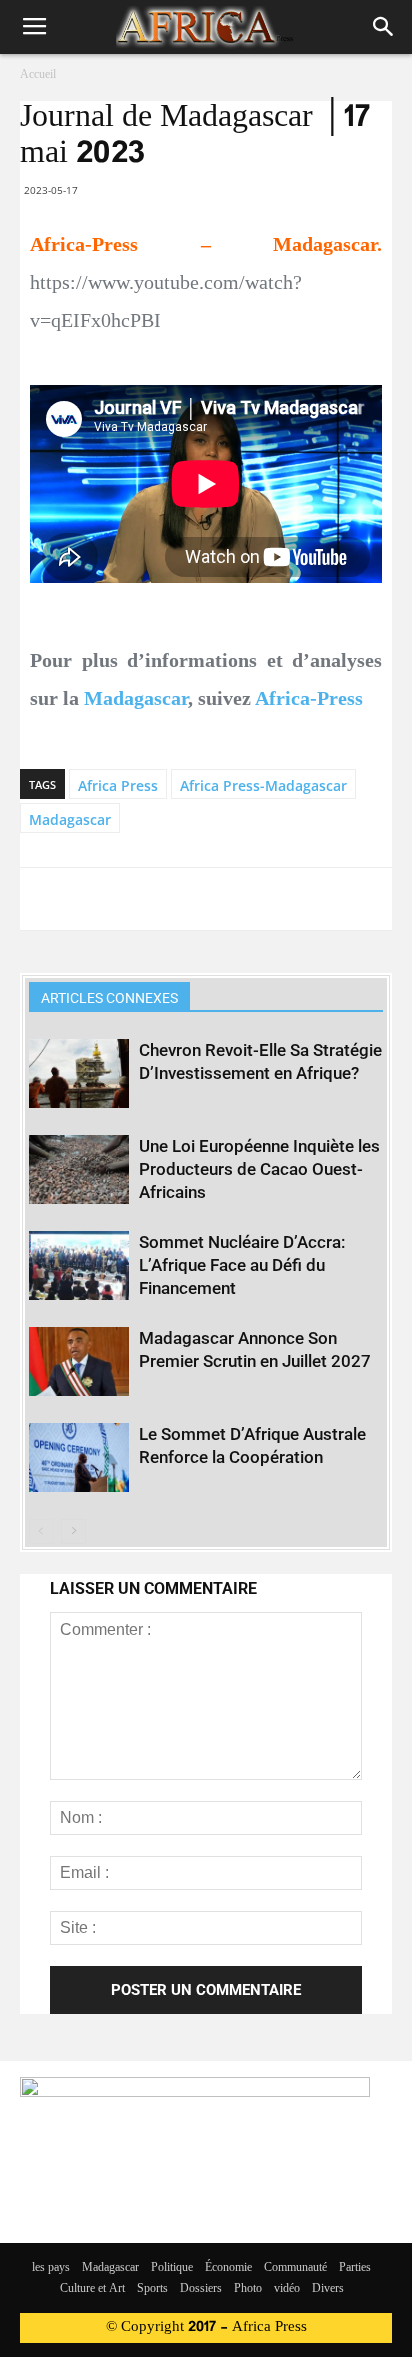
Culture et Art (92, 2289)
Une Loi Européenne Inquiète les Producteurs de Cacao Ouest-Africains (259, 1169)
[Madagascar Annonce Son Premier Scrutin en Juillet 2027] (79, 1361)
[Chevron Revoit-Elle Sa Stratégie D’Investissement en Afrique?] (79, 1073)
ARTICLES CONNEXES (109, 998)
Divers (328, 2289)
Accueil (38, 75)
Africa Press (118, 785)
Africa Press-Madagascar (263, 785)
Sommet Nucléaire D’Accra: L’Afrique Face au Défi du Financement (242, 1265)
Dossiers (201, 2289)
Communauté (295, 2268)
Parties (355, 2268)
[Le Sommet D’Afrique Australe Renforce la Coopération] (79, 1457)
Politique (172, 2268)
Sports (152, 2289)
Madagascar (136, 698)
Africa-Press (309, 698)
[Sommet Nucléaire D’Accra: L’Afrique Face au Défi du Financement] (79, 1265)
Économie (228, 2268)
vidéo (287, 2289)
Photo (248, 2289)
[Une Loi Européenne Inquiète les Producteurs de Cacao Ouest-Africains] (79, 1169)
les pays (51, 2268)
